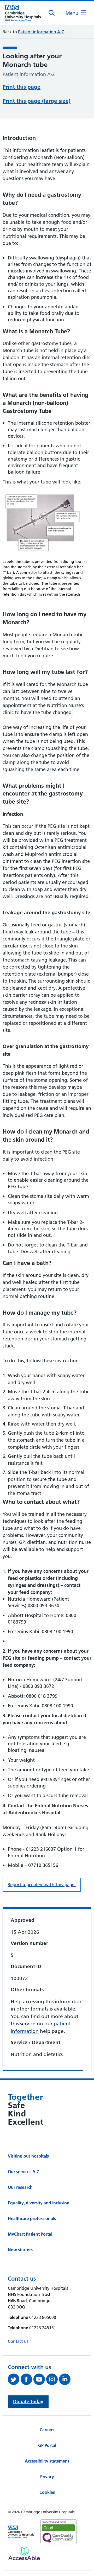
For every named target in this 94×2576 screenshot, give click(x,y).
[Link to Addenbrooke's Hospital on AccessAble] (24, 2554)
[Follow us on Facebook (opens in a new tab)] (27, 2379)
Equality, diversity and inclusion (39, 2203)
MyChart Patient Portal (30, 2234)
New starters (20, 2250)
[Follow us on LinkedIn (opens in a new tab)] (65, 2379)
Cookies (47, 2492)
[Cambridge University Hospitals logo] (23, 13)
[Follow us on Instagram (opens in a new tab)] (53, 2379)
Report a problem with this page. (42, 1885)
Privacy (47, 2477)
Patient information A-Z (41, 32)
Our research (20, 2187)
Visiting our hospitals (28, 2156)
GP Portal (47, 2445)
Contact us (18, 2341)
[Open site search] (52, 13)
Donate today (28, 2402)
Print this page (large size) (37, 101)
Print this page (22, 87)
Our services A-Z (23, 2172)
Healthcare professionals (32, 2218)
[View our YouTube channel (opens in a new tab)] (40, 2379)
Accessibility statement (47, 2461)
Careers (47, 2430)
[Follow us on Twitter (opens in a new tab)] (14, 2379)
